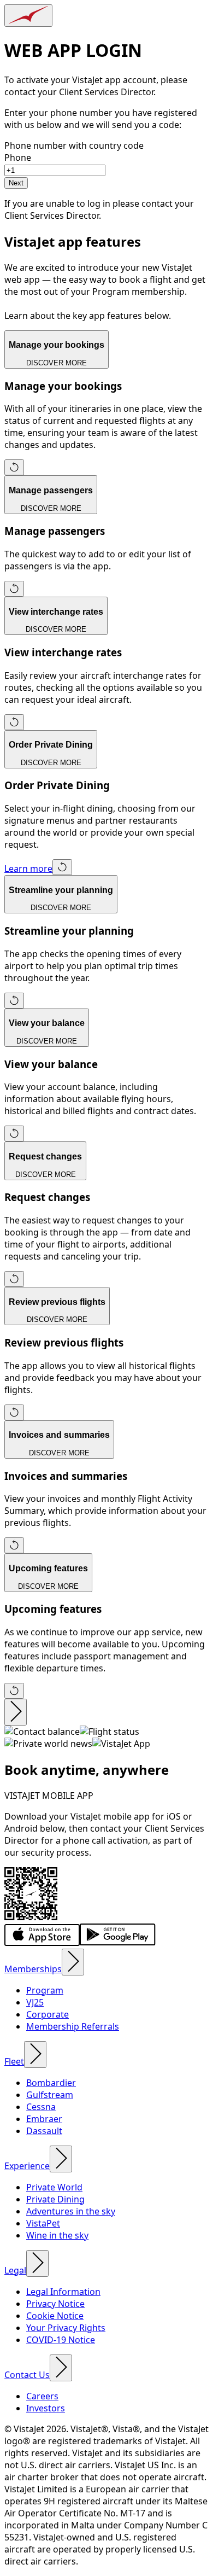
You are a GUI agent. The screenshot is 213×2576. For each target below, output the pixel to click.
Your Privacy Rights (66, 2328)
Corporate (48, 2014)
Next (16, 183)
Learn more (28, 869)
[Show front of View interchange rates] (14, 722)
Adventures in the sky (71, 2211)
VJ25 (35, 2002)
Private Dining (55, 2199)
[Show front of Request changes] (14, 1279)
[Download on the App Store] (42, 1943)
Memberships (33, 1969)
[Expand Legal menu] (37, 2263)
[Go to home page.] (28, 16)
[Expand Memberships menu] (73, 1962)
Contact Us (27, 2375)
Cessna (41, 2107)
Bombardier (51, 2083)
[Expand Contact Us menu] (61, 2368)
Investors (46, 2408)
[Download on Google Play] (118, 1943)
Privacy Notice (55, 2304)
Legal (15, 2270)
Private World (54, 2187)
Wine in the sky (57, 2235)
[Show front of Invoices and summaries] (14, 1545)
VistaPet (43, 2223)
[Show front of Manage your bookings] (14, 467)
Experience (27, 2166)
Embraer (44, 2119)
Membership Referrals (73, 2026)
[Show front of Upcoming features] (14, 1691)
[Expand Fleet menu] (35, 2055)
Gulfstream (50, 2095)
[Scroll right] (16, 1712)
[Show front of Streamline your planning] (14, 1001)
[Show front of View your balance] (14, 1133)
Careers (42, 2396)
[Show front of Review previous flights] (14, 1412)
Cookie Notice (55, 2316)
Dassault (44, 2131)
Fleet (14, 2061)
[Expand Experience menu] (61, 2159)
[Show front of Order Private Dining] (62, 867)
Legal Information (63, 2292)
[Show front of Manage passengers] (14, 589)
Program (45, 1990)
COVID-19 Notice (61, 2340)
